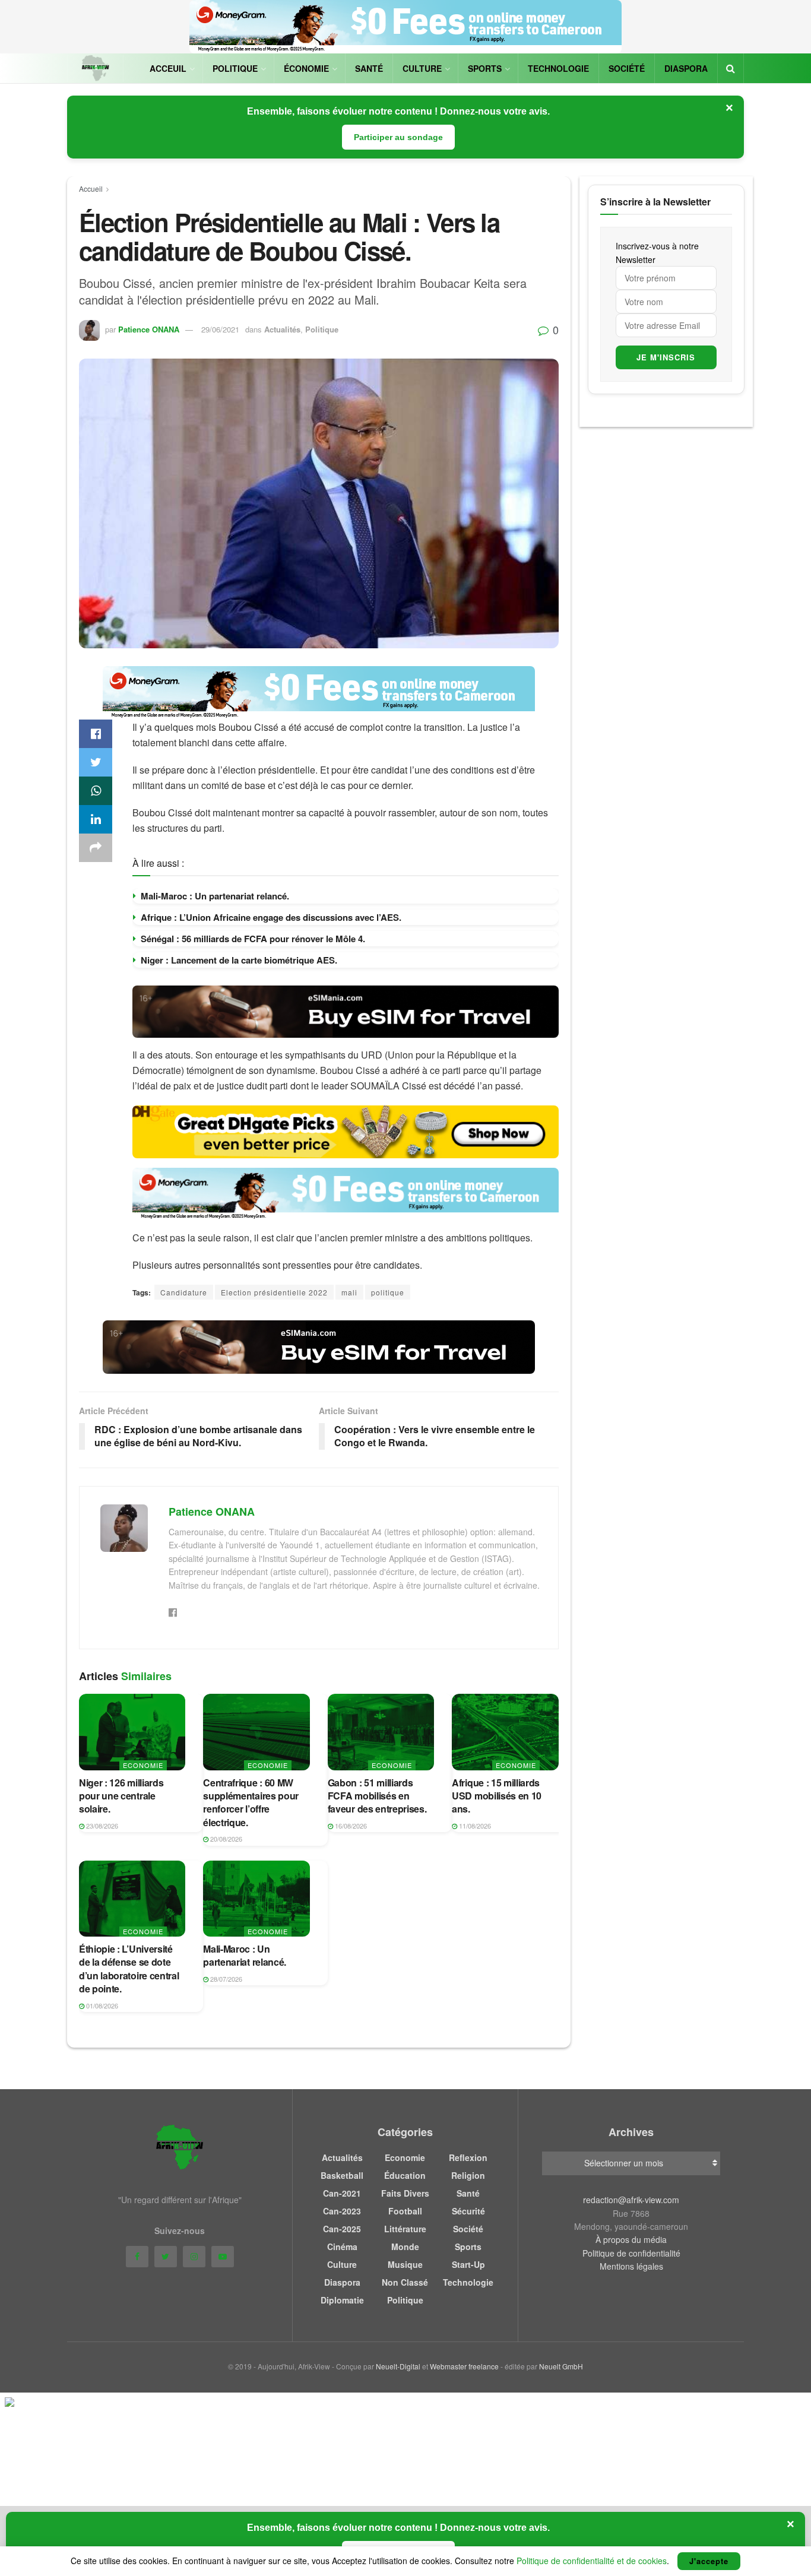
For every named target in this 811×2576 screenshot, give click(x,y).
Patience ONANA (149, 329)
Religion (468, 2175)
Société (627, 68)
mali (349, 1292)
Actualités (282, 329)
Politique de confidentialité (631, 2253)
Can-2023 (342, 2211)
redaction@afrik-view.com (631, 2200)
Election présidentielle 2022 (274, 1292)
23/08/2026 (101, 1826)
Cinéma (342, 2247)
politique (388, 1292)
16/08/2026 (350, 1826)
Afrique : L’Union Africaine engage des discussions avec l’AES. (271, 917)
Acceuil (168, 68)
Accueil (91, 188)
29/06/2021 (220, 329)
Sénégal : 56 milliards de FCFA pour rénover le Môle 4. (253, 939)
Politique (235, 68)
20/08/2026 (225, 1839)
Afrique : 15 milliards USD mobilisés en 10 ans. (497, 1796)
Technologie (558, 68)
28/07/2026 (225, 1979)
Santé (369, 68)
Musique (405, 2264)
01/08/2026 (101, 2005)
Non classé (405, 2282)
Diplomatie (342, 2300)
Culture (422, 68)
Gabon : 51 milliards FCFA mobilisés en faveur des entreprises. (377, 1796)
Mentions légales (631, 2266)
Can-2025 (342, 2229)
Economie (143, 1765)
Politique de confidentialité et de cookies (592, 2561)
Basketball (342, 2175)
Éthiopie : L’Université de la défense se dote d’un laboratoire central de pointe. (129, 1969)
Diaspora (686, 68)
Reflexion (468, 2157)
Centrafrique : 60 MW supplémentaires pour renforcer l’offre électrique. (251, 1802)
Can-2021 (342, 2193)
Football (405, 2211)
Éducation (405, 2175)
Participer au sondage (398, 137)
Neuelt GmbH (561, 2366)
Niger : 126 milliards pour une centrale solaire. (121, 1796)
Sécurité (468, 2211)
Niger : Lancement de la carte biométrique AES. (239, 960)
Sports (485, 68)
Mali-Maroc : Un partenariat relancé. (215, 896)
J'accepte (709, 2561)
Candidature (184, 1292)
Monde (405, 2247)
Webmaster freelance (464, 2366)
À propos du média (631, 2239)
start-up (468, 2264)
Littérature (405, 2229)
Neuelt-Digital (398, 2366)
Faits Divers (405, 2193)
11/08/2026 (474, 1826)
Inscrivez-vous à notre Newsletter (657, 252)
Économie (306, 68)
